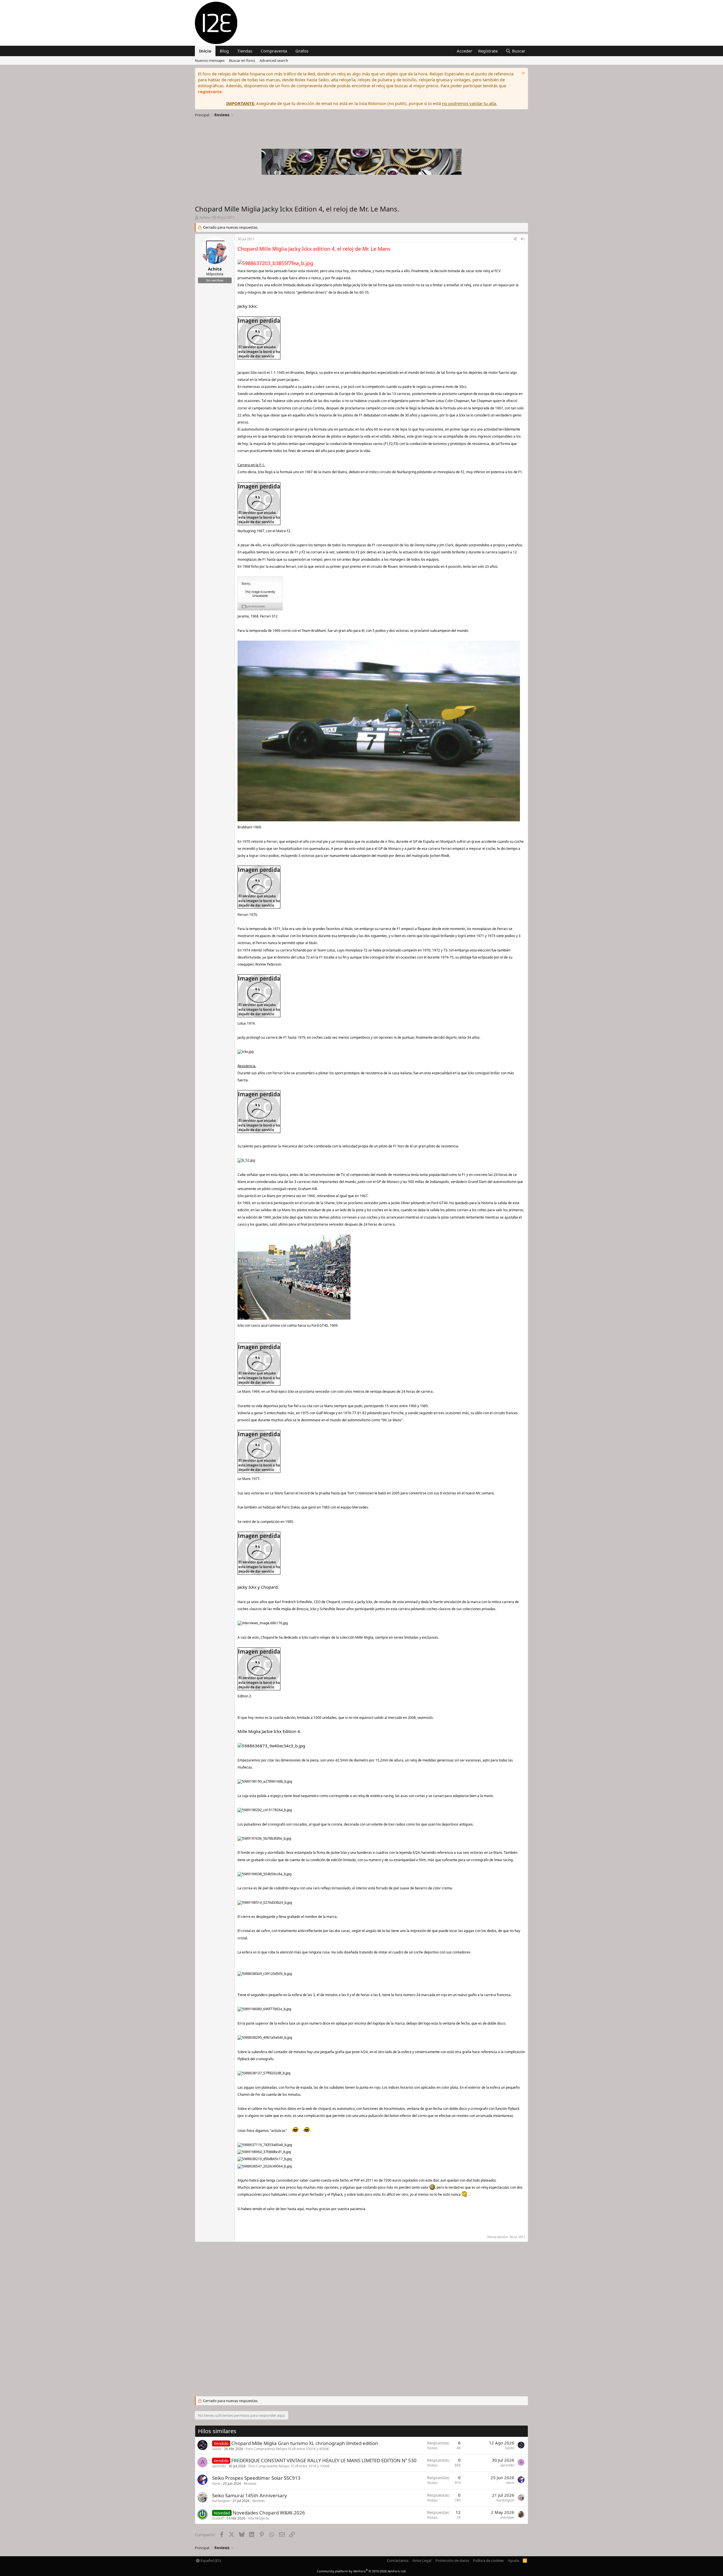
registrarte (210, 91)
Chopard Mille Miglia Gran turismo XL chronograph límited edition (305, 2443)
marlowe (507, 2517)
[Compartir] (515, 239)
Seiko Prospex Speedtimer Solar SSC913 (256, 2478)
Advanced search (274, 60)
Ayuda (513, 2560)
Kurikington (221, 2501)
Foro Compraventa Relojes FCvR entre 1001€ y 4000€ (287, 2449)
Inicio (205, 51)
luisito (217, 2449)
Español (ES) (210, 2560)
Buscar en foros (242, 60)
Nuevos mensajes (210, 60)
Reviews (250, 2484)
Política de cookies (488, 2560)
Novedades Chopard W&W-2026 (269, 2513)
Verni (216, 2484)
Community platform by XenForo (362, 2571)
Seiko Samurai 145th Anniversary (250, 2495)
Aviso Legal (422, 2560)
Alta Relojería (258, 2518)
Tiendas (245, 51)
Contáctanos (398, 2560)
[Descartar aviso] (523, 74)
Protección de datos (452, 2560)
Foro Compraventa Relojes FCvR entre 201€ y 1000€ (289, 2466)
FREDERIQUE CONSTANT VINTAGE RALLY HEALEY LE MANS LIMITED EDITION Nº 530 (324, 2460)
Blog (224, 51)
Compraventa (274, 51)
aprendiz (219, 2466)
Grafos (302, 51)
